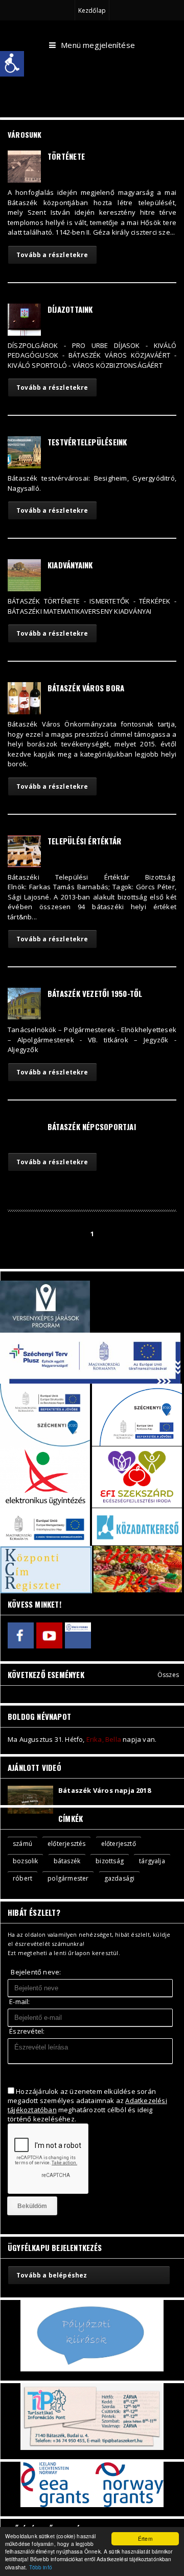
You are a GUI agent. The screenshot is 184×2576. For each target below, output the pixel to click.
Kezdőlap (92, 10)
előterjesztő (119, 1844)
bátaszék (67, 1861)
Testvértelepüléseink (87, 442)
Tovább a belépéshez (52, 2275)
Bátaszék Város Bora (86, 688)
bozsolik (25, 1861)
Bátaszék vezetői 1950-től (95, 993)
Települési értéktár (84, 841)
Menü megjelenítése (98, 45)
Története (66, 156)
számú (22, 1844)
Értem (145, 2539)
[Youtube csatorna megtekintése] (49, 1635)
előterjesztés (66, 1844)
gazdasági (120, 1878)
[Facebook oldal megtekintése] (21, 1635)
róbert (22, 1878)
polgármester (68, 1878)
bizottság (110, 1861)
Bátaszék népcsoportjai (92, 1127)
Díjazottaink (70, 309)
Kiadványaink (70, 565)
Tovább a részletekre (52, 255)
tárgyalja (152, 1861)
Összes (168, 1675)
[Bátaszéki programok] (78, 1635)
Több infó (41, 2567)
